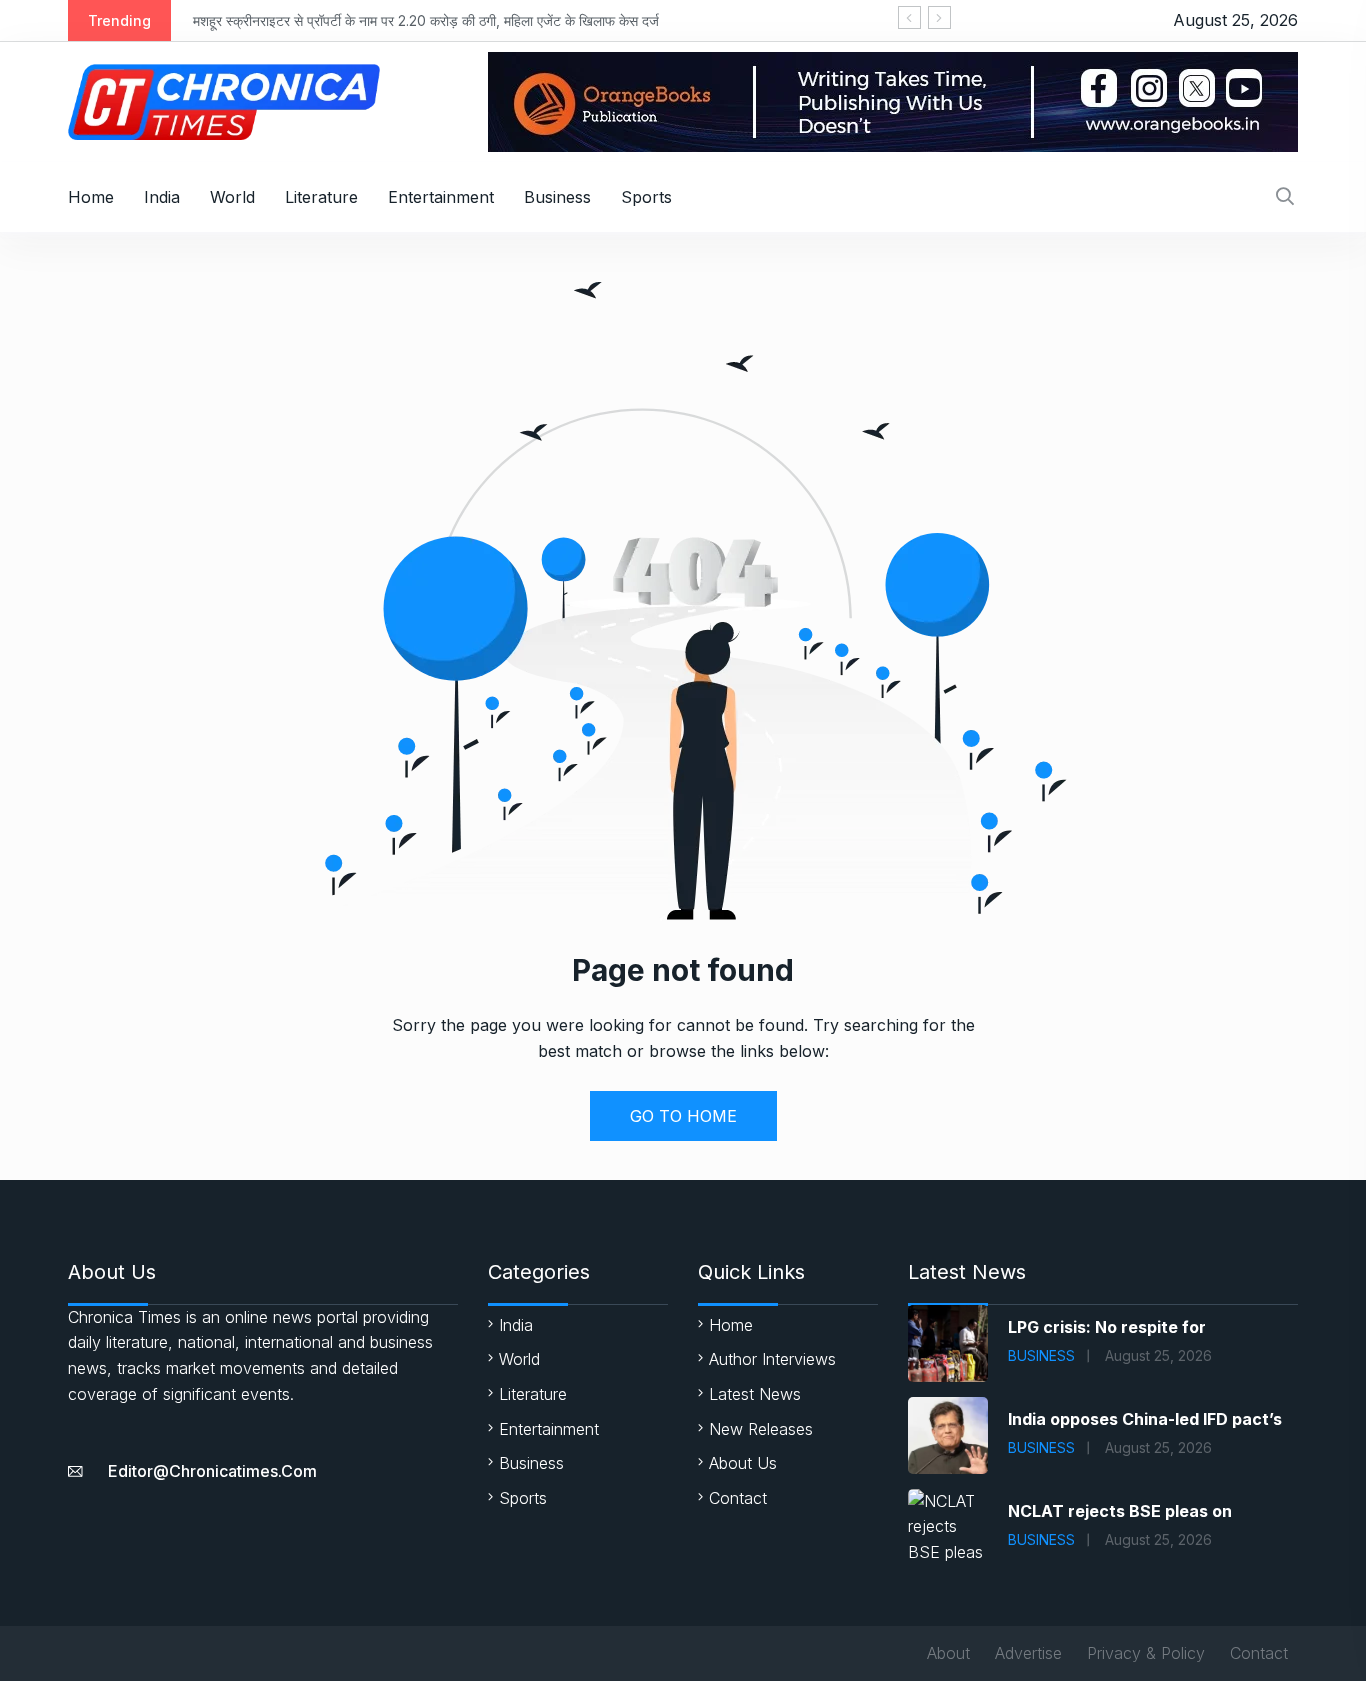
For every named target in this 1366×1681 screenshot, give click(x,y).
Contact (738, 1498)
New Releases (761, 1429)
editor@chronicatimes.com (212, 1471)
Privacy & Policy (1146, 1653)
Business (557, 197)
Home (91, 197)
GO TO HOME (683, 1116)
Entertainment (441, 197)
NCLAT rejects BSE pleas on (1120, 1511)
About (948, 1653)
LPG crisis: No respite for (1107, 1327)
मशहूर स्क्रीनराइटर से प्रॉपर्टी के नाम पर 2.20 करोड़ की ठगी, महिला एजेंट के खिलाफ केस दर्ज (426, 20)
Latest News (755, 1394)
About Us (743, 1463)
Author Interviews (772, 1359)
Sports (646, 197)
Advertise (1028, 1653)
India (162, 197)
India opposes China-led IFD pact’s (1145, 1419)
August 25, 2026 (1158, 1355)
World (232, 197)
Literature (321, 197)
